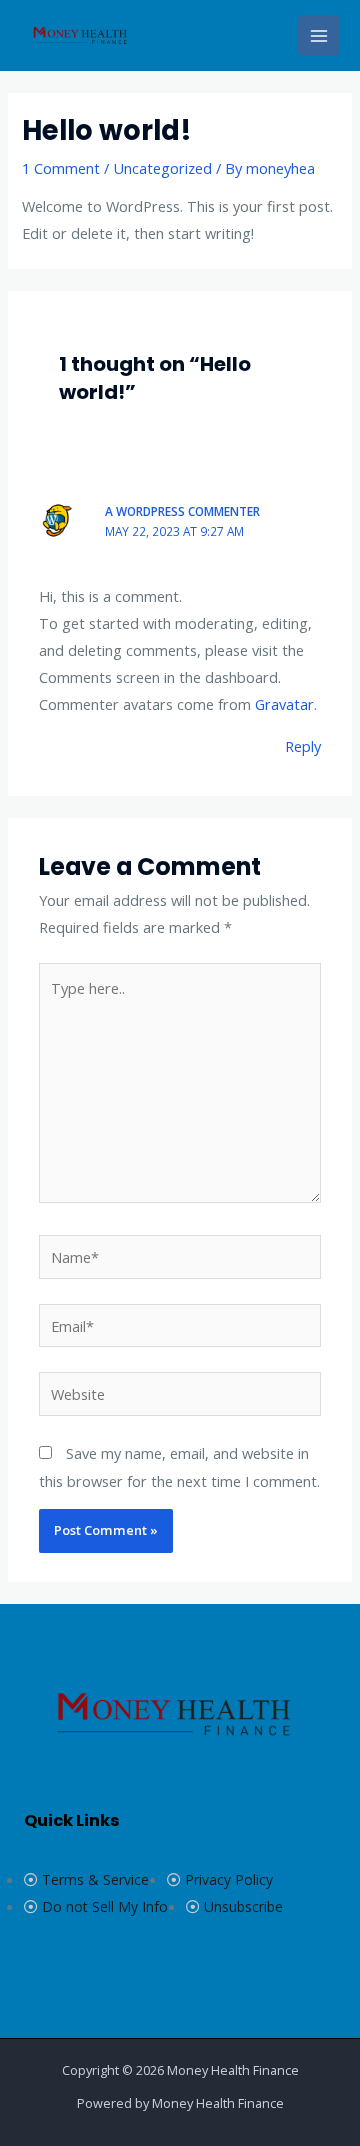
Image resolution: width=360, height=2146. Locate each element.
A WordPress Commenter (182, 511)
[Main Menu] (319, 36)
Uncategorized (162, 168)
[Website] (180, 1397)
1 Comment (61, 168)
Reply (303, 746)
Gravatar (284, 704)
